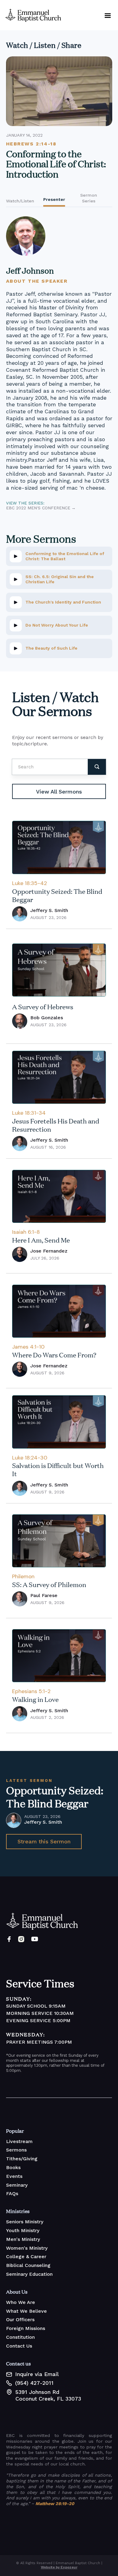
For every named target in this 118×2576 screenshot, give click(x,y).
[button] (108, 15)
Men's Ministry (23, 2239)
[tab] (20, 198)
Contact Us (19, 2346)
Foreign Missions (26, 2328)
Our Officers (20, 2320)
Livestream (19, 2141)
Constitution (20, 2337)
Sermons (16, 2150)
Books (13, 2167)
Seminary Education (29, 2274)
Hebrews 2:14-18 (31, 144)
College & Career (26, 2256)
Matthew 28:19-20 (55, 2504)
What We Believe (26, 2311)
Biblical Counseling (28, 2265)
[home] (32, 15)
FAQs (12, 2193)
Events (14, 2176)
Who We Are (21, 2302)
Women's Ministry (27, 2248)
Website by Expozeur (59, 2567)
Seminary (17, 2185)
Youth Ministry (23, 2230)
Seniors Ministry (25, 2222)
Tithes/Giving (22, 2159)
